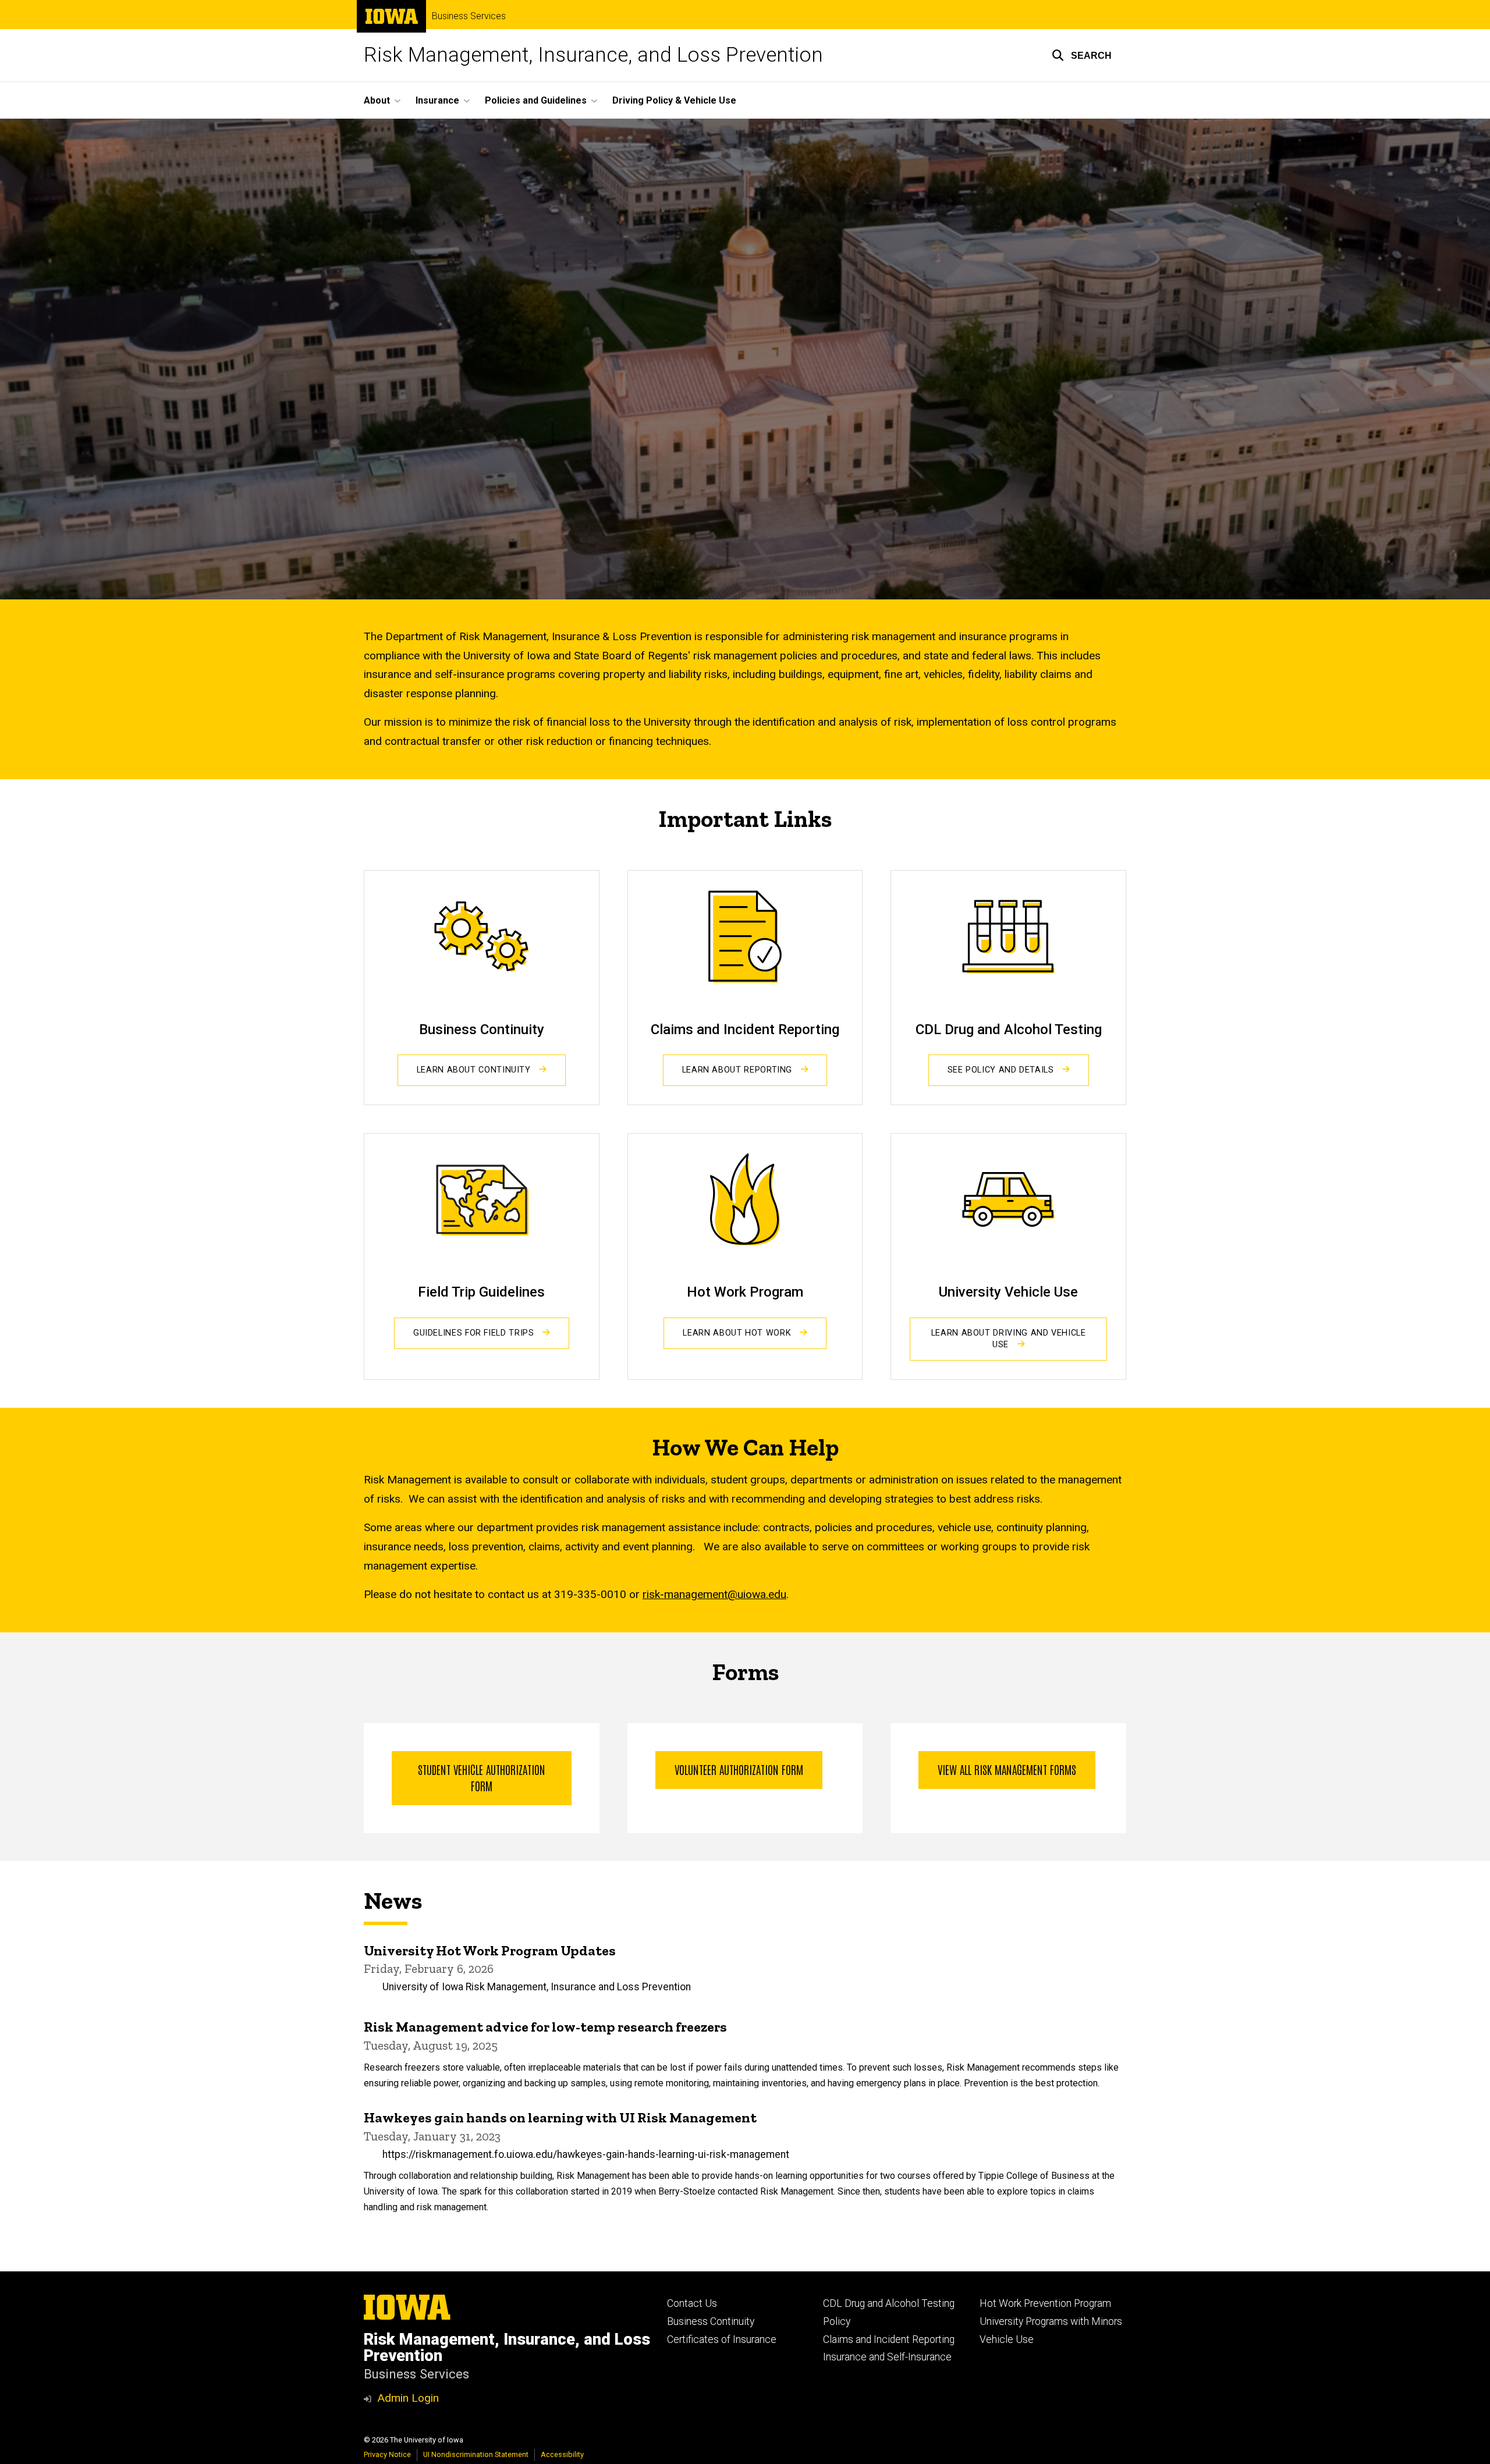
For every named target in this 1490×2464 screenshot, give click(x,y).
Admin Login (408, 2398)
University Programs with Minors (1051, 2321)
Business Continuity (711, 2321)
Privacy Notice (387, 2454)
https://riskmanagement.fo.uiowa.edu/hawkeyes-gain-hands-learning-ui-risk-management (586, 2154)
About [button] (377, 100)
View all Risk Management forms (1007, 1769)
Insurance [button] (437, 100)
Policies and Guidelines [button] (536, 100)
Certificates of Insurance (722, 2339)
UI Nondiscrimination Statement (476, 2454)
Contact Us (692, 2303)
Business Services (469, 16)
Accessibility (562, 2454)
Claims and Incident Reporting (889, 2339)
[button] (1082, 55)
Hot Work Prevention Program (1045, 2303)
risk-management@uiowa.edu (714, 1594)
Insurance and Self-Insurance (887, 2357)
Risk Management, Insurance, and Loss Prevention (593, 55)
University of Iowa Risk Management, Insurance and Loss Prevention (537, 1987)
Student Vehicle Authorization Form (482, 1777)
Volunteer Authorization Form (739, 1769)
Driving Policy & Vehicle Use (674, 100)
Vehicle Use (1007, 2339)
